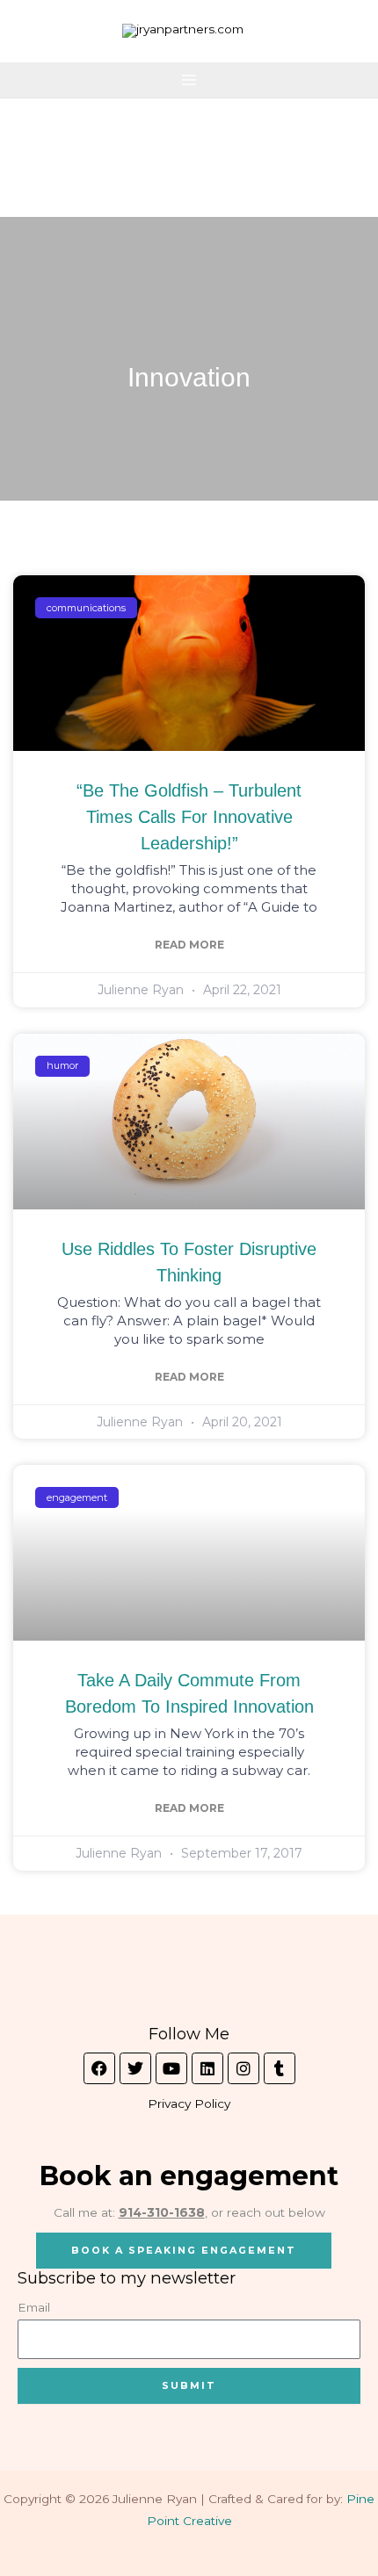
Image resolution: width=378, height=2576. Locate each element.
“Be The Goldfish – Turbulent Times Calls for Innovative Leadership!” (189, 817)
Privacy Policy (189, 2103)
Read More (189, 945)
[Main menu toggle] (189, 80)
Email (34, 2307)
